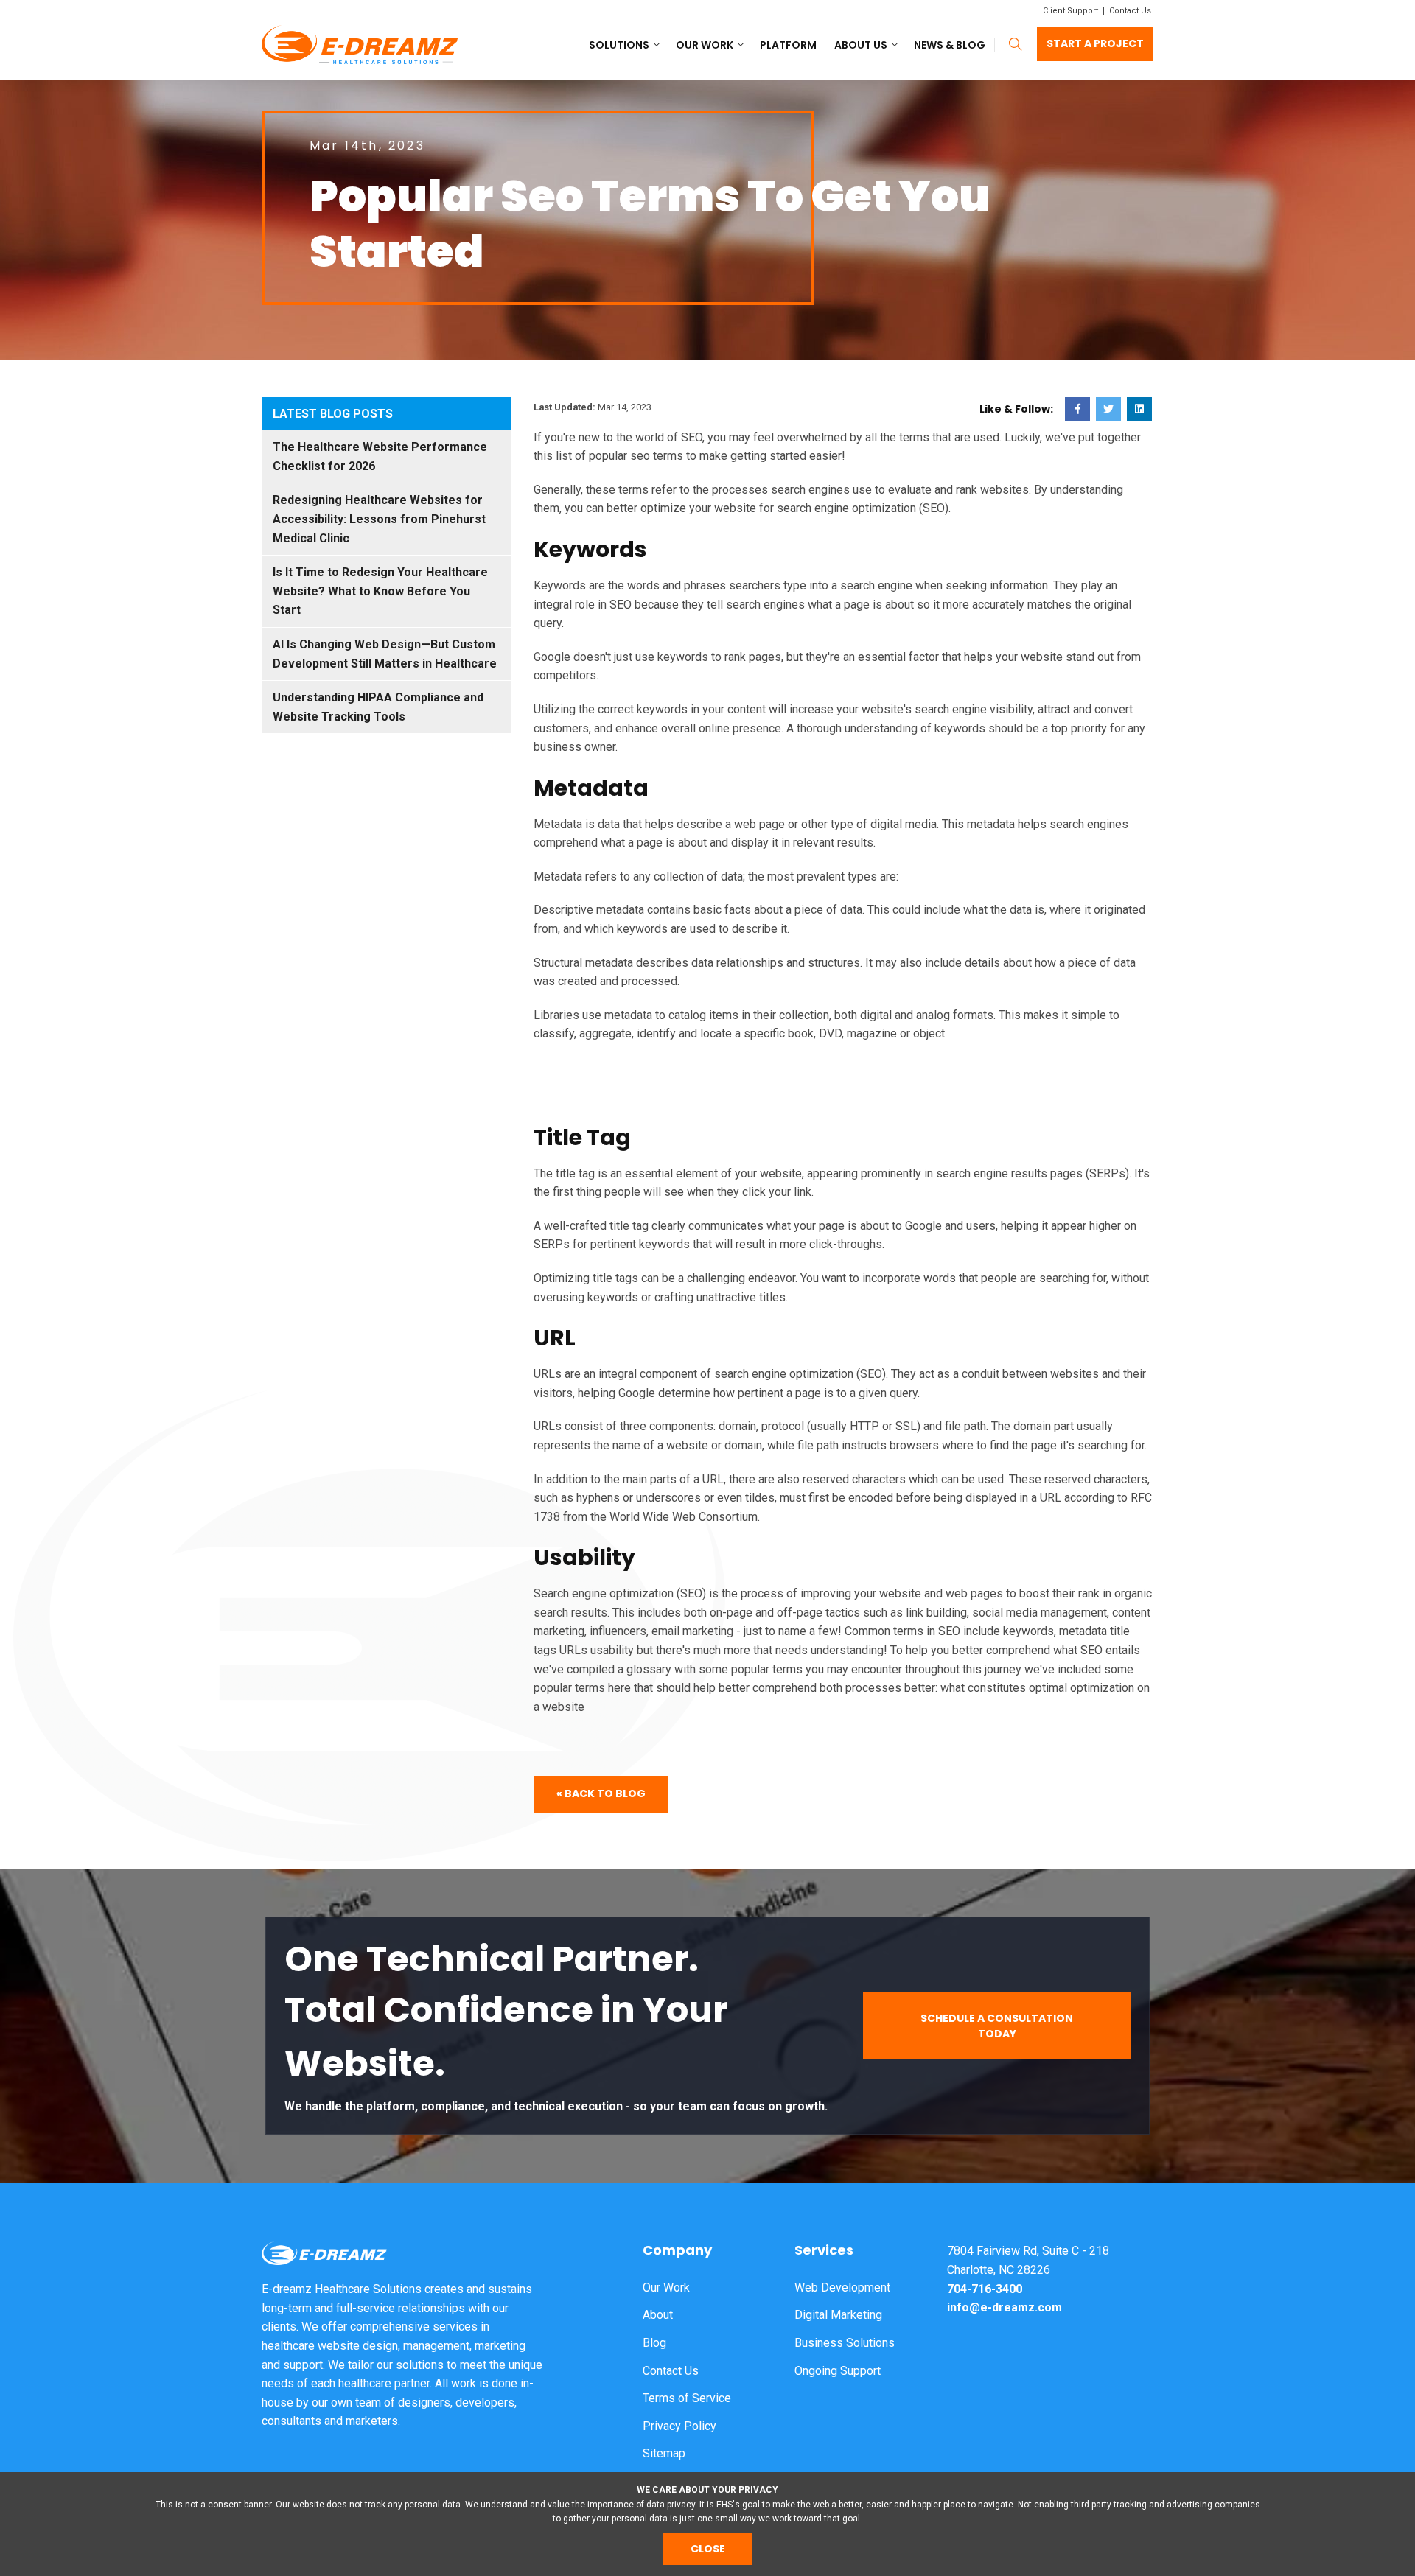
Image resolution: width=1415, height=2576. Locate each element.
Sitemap (664, 2453)
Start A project (1095, 43)
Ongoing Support (838, 2371)
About (658, 2315)
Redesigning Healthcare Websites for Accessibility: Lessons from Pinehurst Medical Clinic (379, 519)
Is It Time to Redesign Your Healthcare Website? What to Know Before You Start (380, 591)
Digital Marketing (838, 2315)
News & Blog (950, 45)
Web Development (842, 2288)
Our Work (705, 45)
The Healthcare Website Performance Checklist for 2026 (380, 456)
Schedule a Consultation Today (997, 2026)
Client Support (1070, 11)
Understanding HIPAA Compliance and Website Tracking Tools (378, 707)
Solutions (619, 45)
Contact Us (1130, 11)
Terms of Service (687, 2398)
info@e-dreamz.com (1005, 2307)
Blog (654, 2343)
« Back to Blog (601, 1793)
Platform (788, 45)
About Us (861, 45)
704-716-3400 (985, 2289)
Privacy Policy (679, 2426)
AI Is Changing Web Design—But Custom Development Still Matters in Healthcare (385, 654)
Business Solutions (845, 2343)
